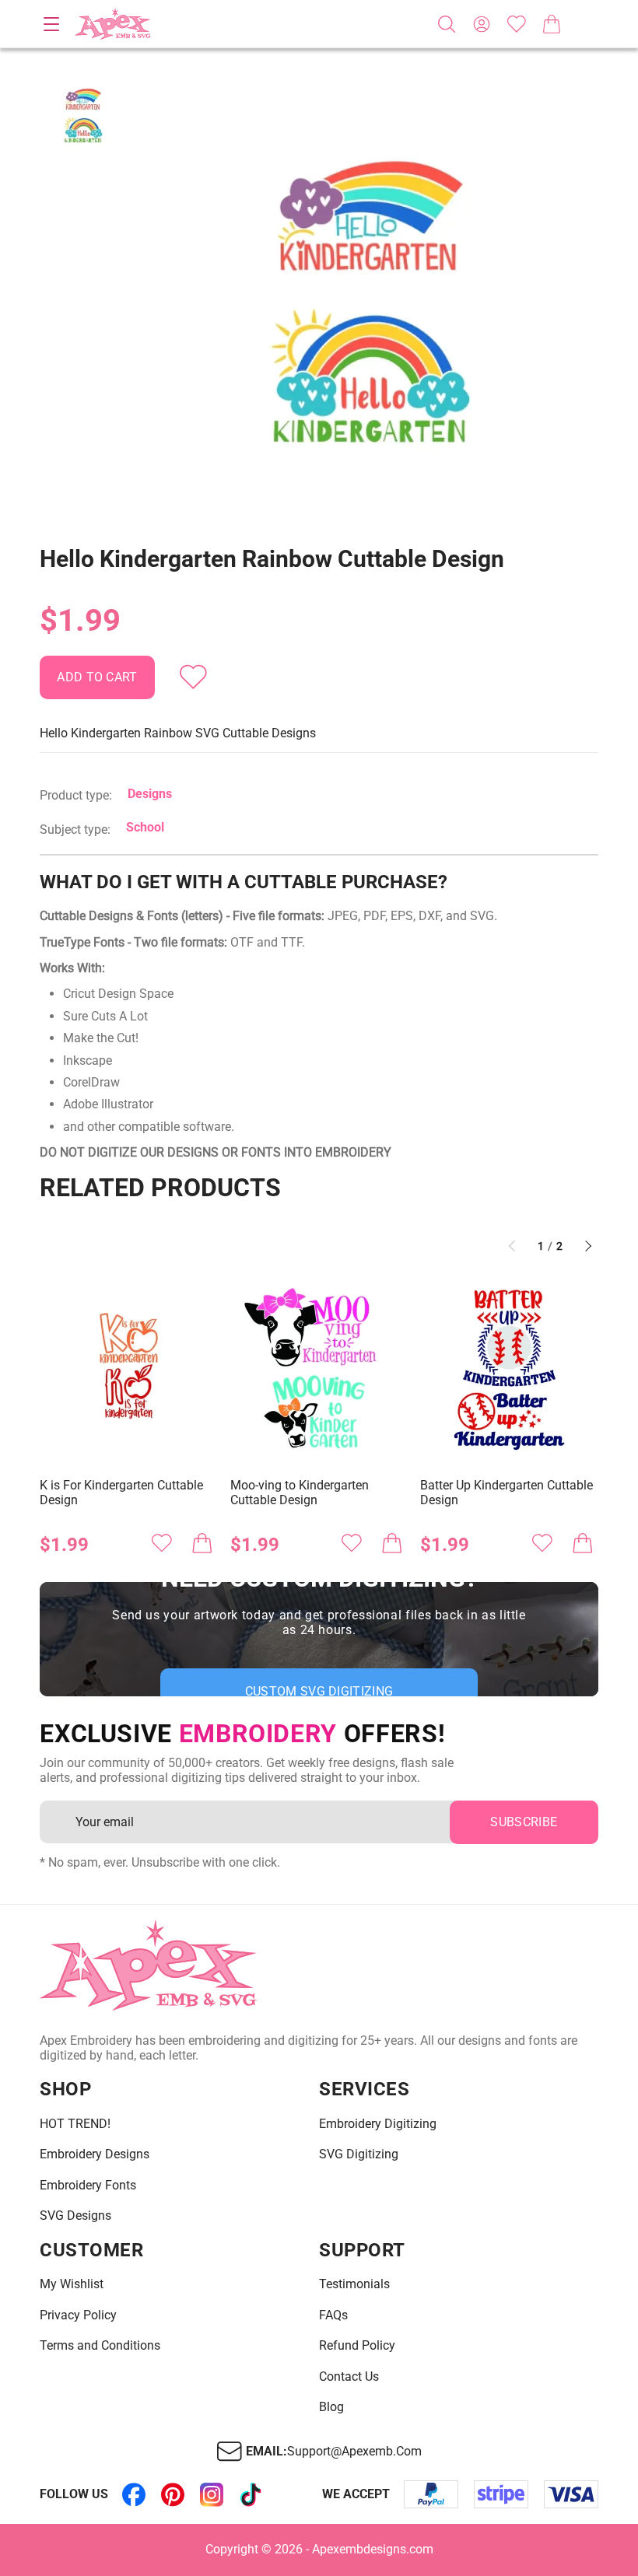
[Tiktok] (251, 2494)
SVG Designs (75, 2216)
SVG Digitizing (359, 2154)
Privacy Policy (78, 2315)
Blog (331, 2407)
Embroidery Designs (95, 2154)
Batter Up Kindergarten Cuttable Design (507, 1493)
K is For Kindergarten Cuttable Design (121, 1493)
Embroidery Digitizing (378, 2124)
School (145, 827)
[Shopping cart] (552, 24)
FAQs (333, 2315)
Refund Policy (357, 2346)
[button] (370, 299)
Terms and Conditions (100, 2346)
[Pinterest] (173, 2494)
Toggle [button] (51, 24)
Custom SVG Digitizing (319, 1691)
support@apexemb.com (354, 2452)
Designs (150, 794)
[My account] (482, 24)
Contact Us (349, 2377)
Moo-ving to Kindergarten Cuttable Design (300, 1493)
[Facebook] (134, 2494)
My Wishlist (72, 2284)
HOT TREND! (75, 2124)
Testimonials (354, 2284)
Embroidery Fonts (88, 2186)
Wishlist (517, 24)
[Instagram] (212, 2494)
